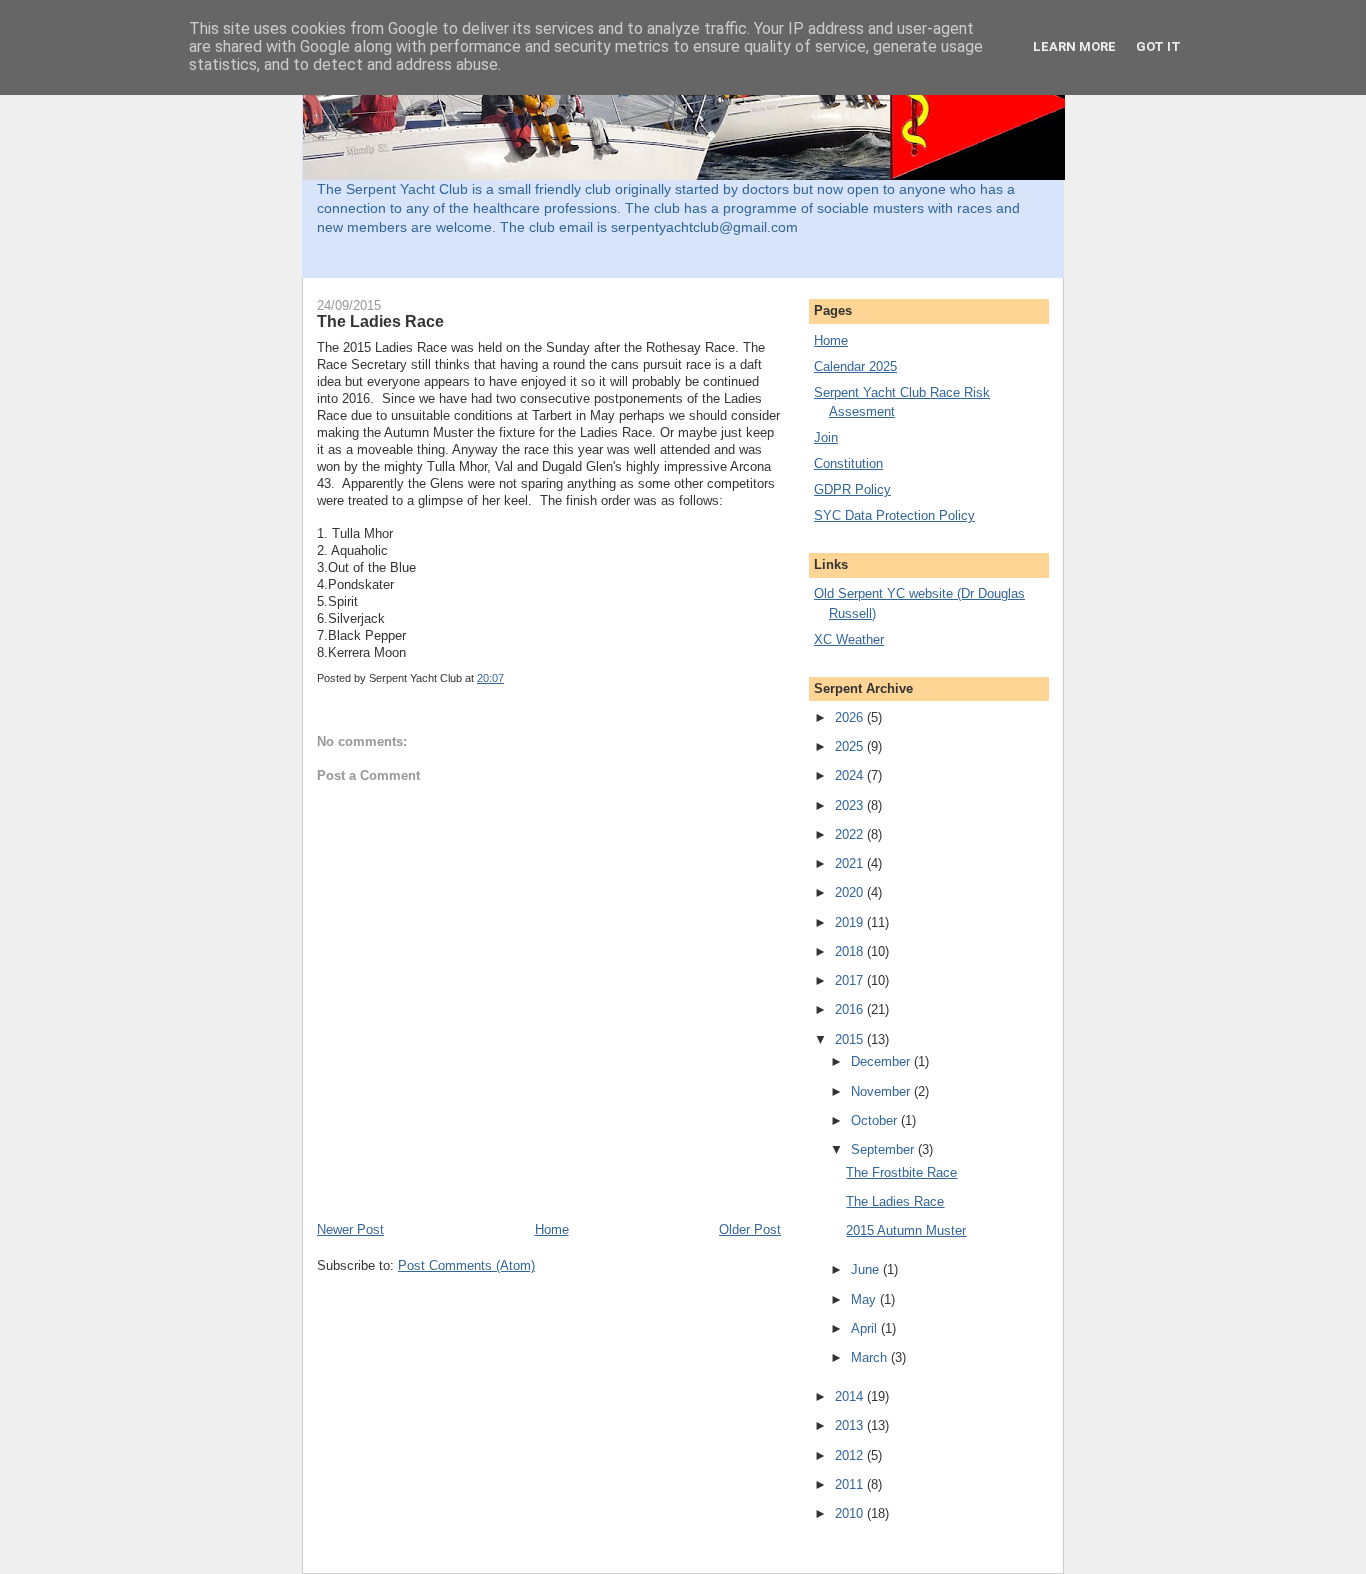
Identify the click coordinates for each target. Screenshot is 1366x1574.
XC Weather (849, 639)
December (882, 1061)
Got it (1158, 46)
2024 (851, 775)
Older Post (750, 1229)
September (884, 1149)
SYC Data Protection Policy (894, 515)
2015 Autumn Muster (906, 1230)
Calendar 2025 (855, 366)
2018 (851, 951)
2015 (851, 1039)
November (882, 1091)
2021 (851, 863)
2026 (851, 717)
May (865, 1299)
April (866, 1328)
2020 (851, 892)
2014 (851, 1396)
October (876, 1120)
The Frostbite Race (901, 1172)
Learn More (1074, 46)
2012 (851, 1455)
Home (552, 1229)
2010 (851, 1513)
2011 (851, 1484)
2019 (851, 922)
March (871, 1357)
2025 (851, 746)
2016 (851, 1009)
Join (826, 437)
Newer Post (350, 1229)
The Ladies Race (380, 321)
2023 (851, 805)
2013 (851, 1425)
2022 (851, 834)
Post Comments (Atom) (466, 1265)
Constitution (848, 463)
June (867, 1269)
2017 (851, 980)
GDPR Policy (852, 489)
